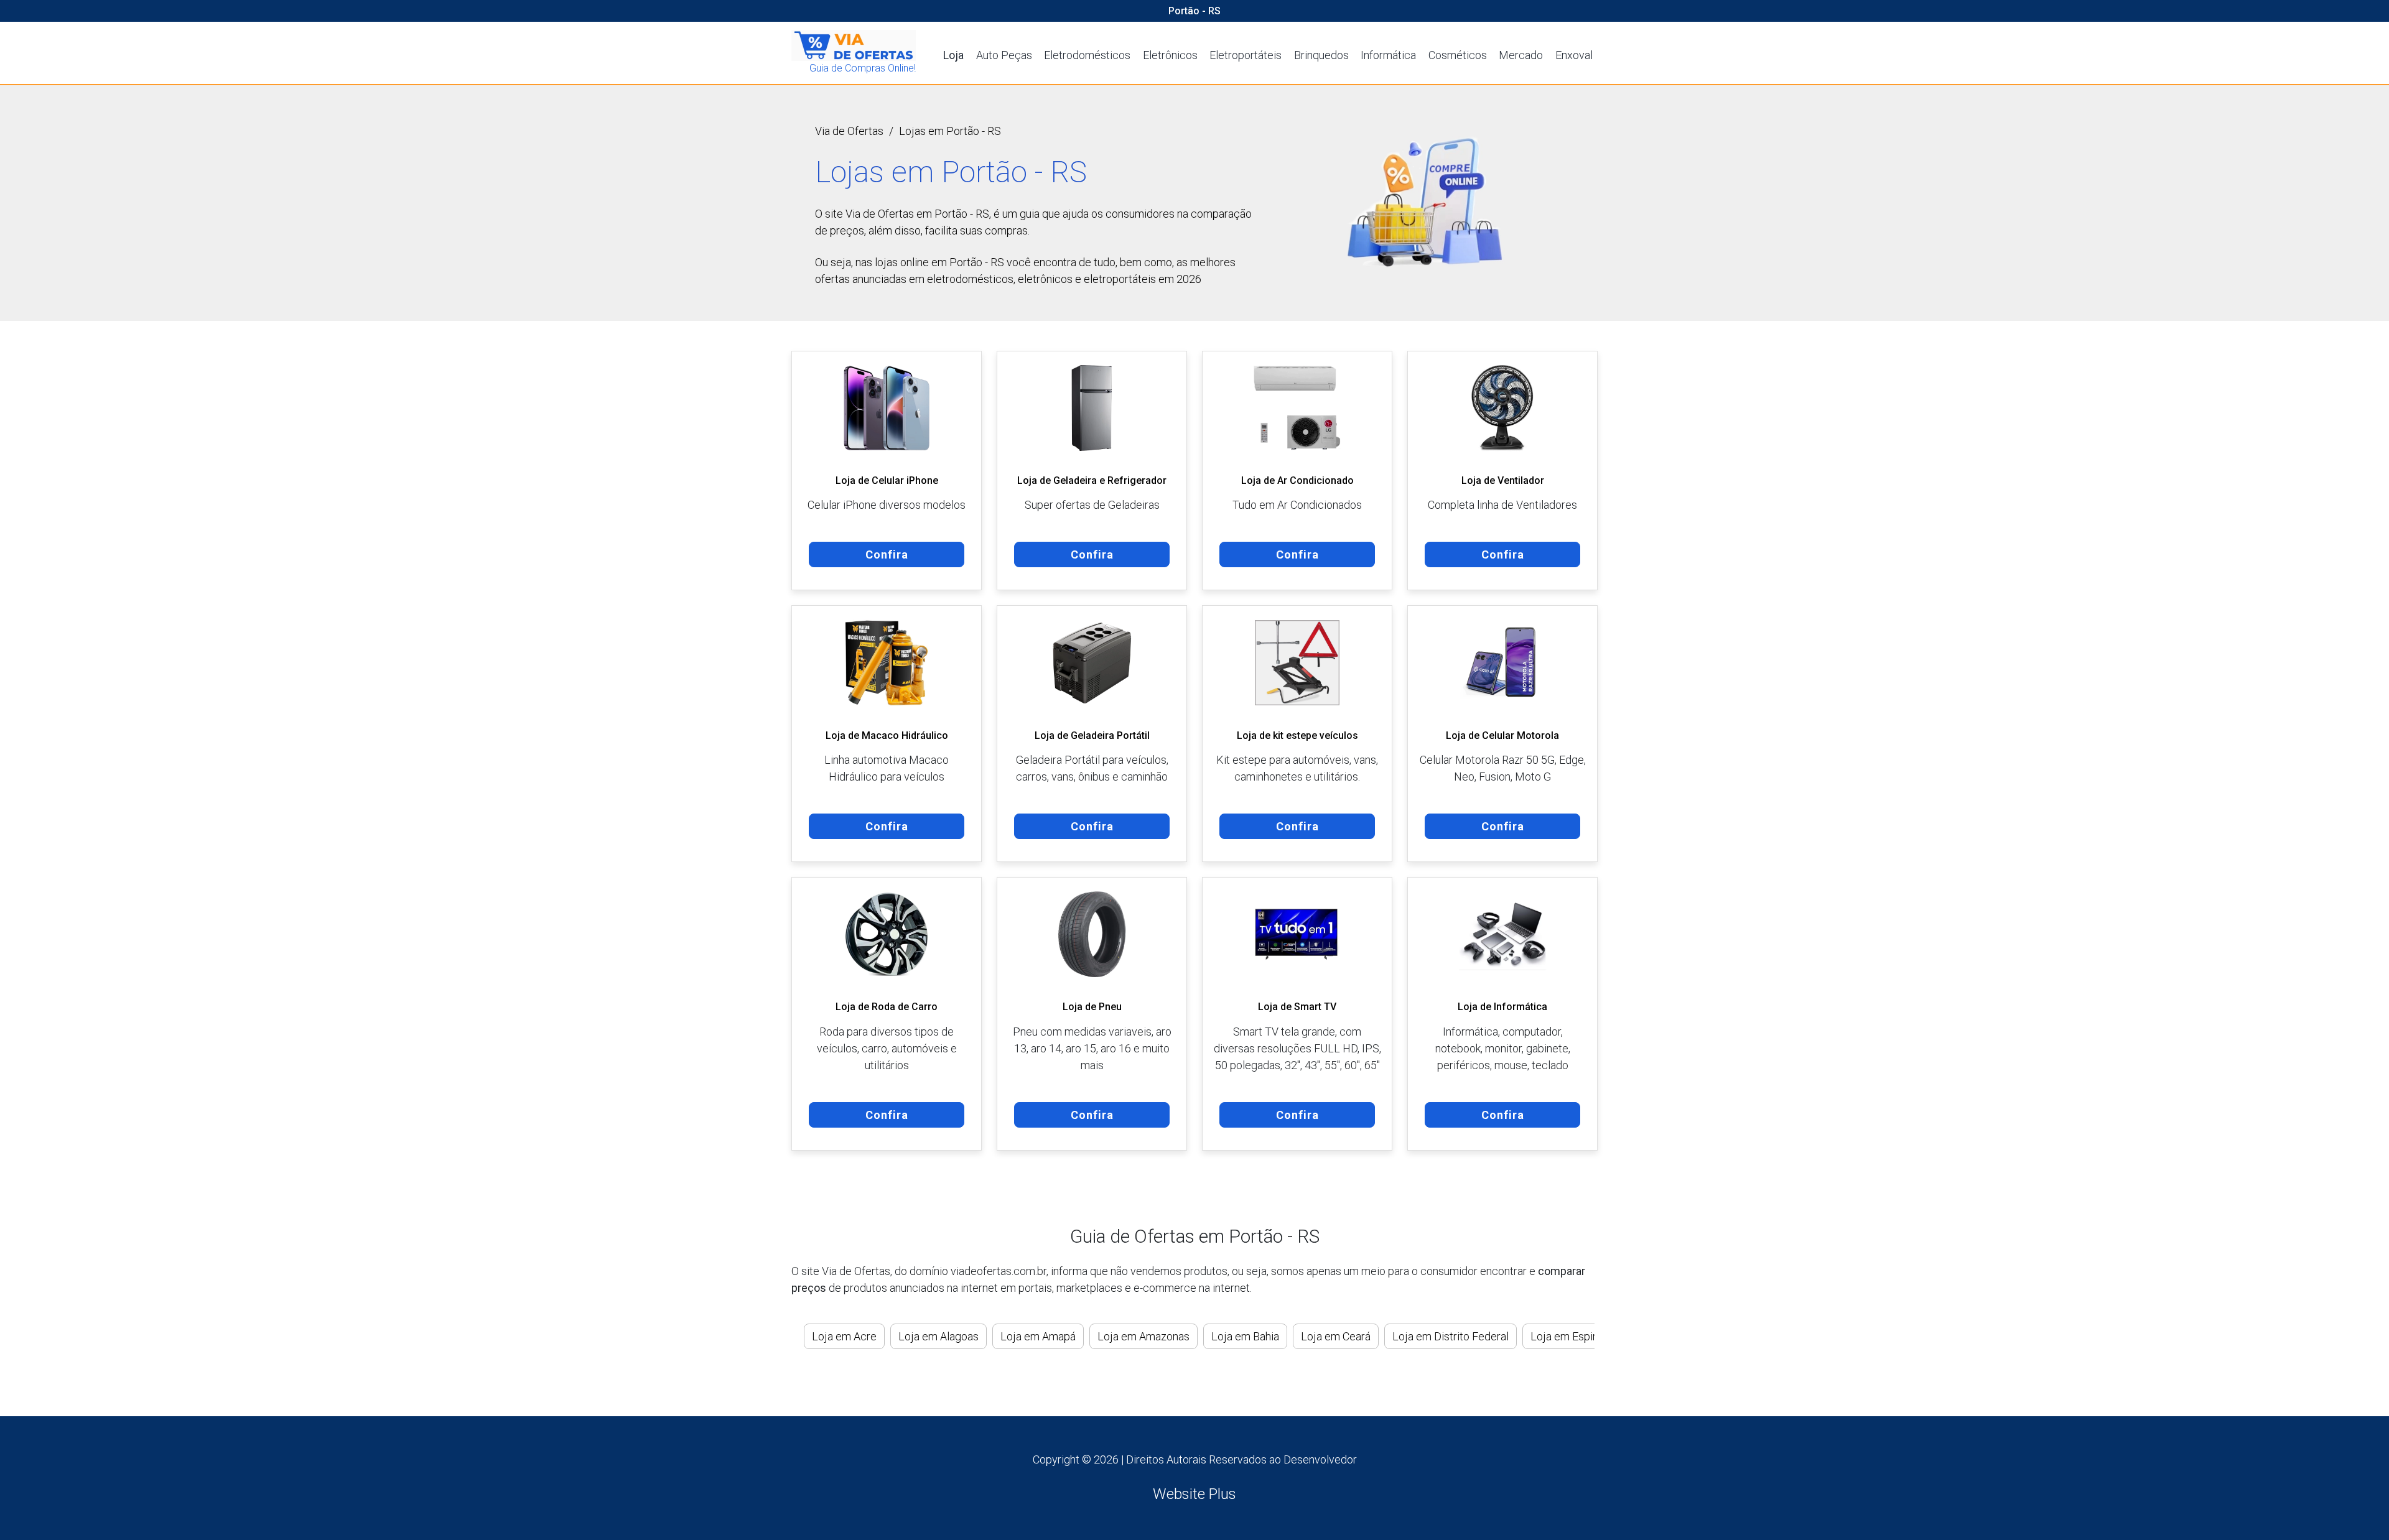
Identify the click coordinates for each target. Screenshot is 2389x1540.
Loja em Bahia (1245, 1336)
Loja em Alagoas (938, 1336)
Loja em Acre (844, 1336)
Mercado (1521, 55)
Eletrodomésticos (1087, 55)
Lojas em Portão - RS (950, 131)
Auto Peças (1004, 55)
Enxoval (1574, 55)
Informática (1388, 55)
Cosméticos (1458, 55)
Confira (887, 554)
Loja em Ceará (1336, 1336)
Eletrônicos (1170, 55)
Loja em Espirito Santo (1585, 1336)
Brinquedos (1321, 55)
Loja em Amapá (1038, 1336)
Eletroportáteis (1246, 55)
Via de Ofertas (849, 131)
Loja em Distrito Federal (1451, 1336)
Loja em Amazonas (1143, 1336)
